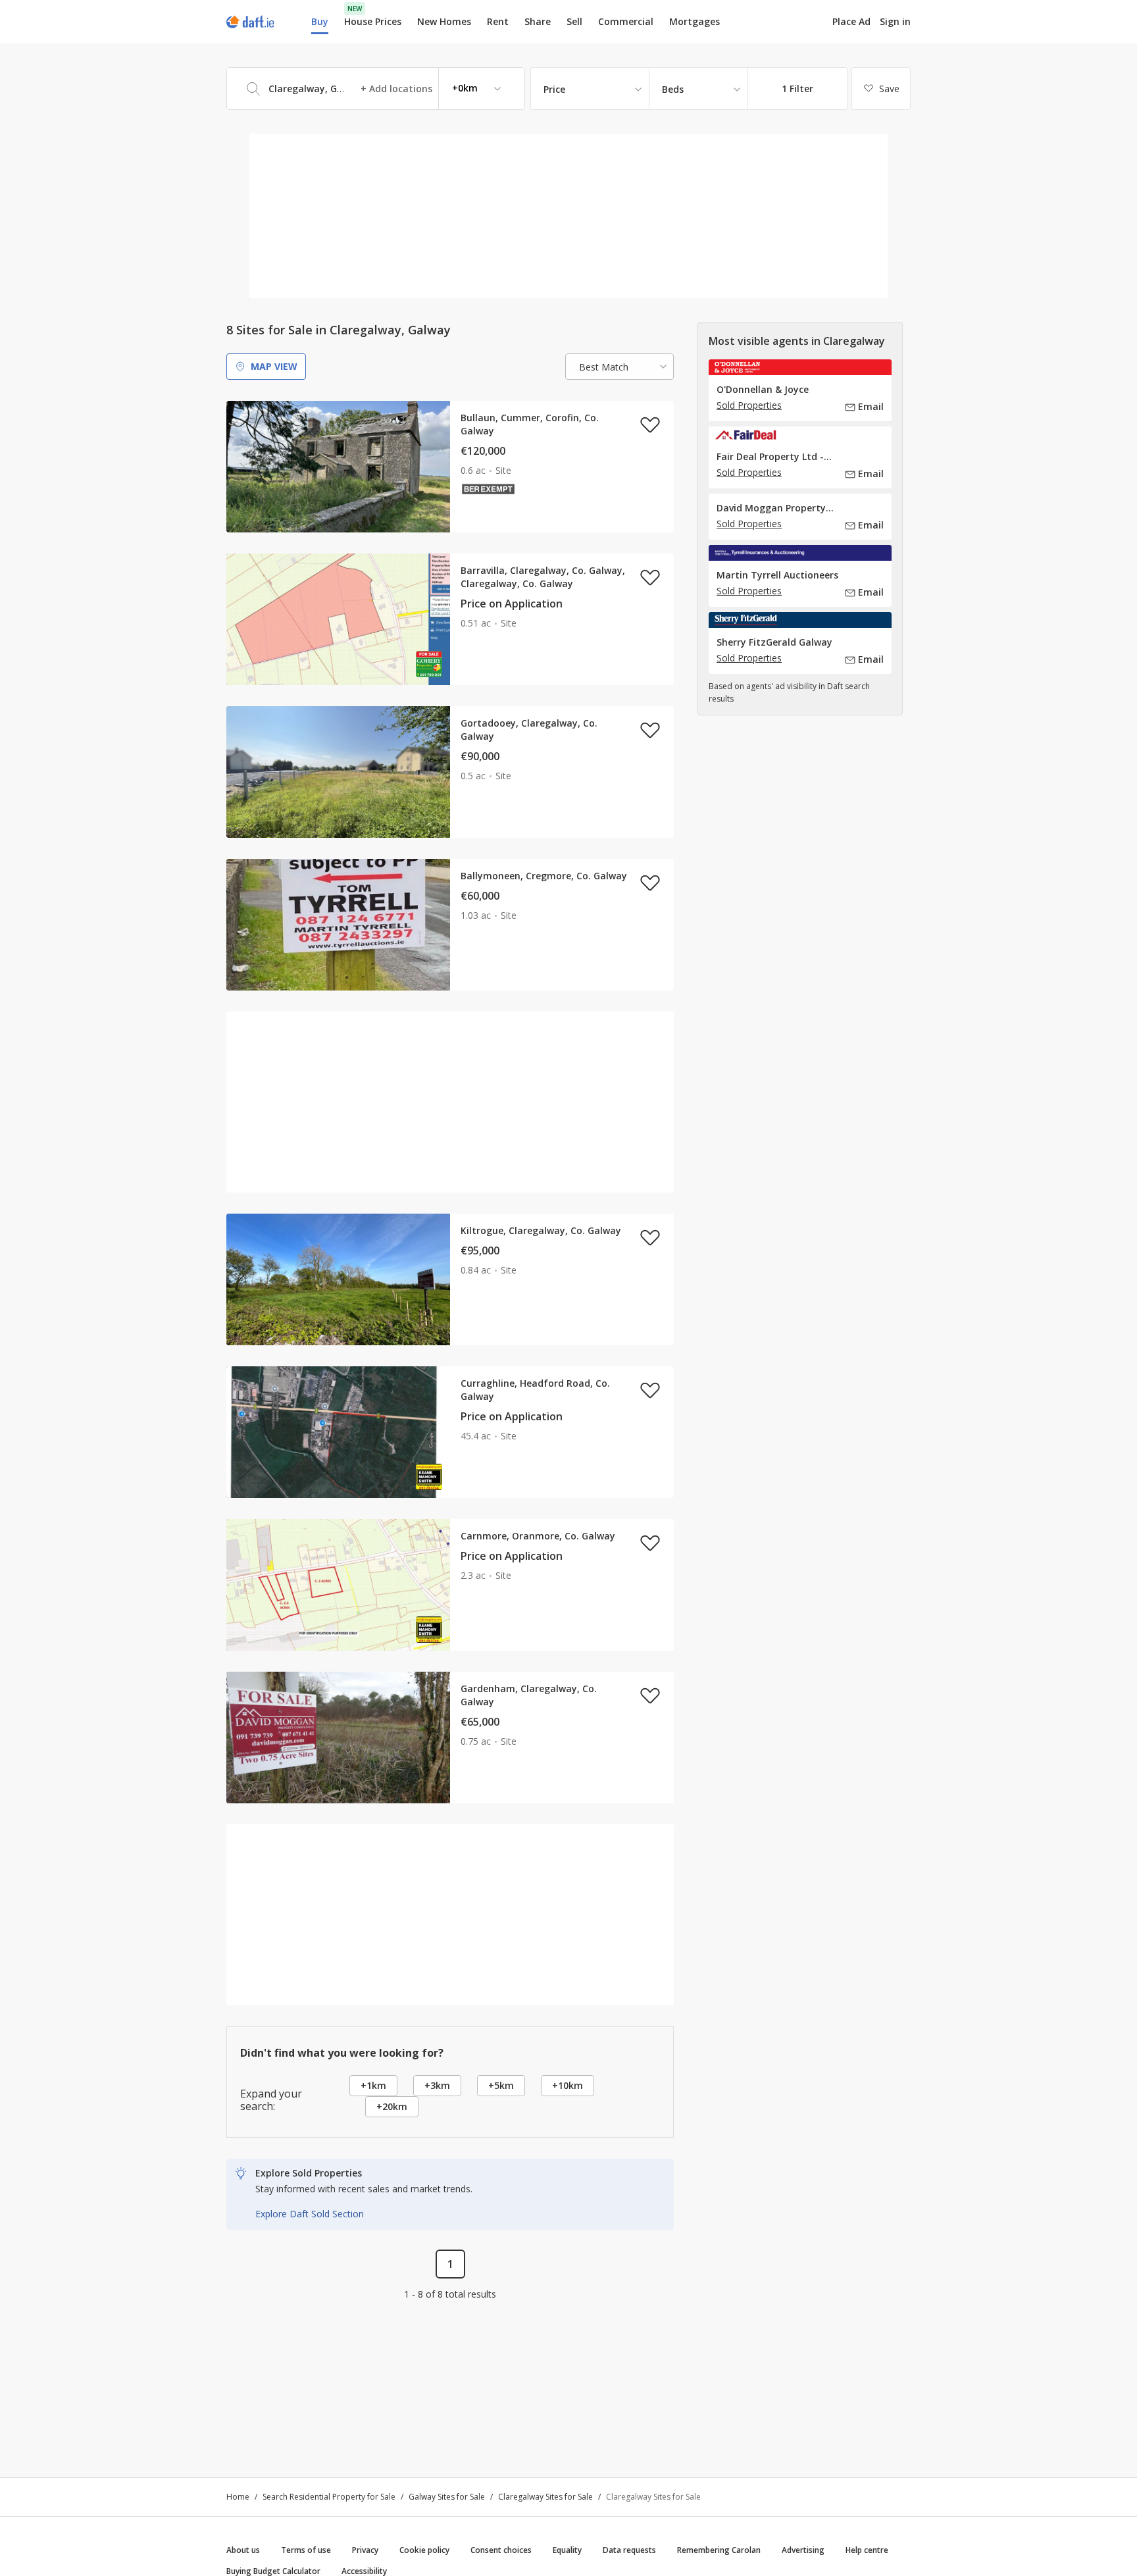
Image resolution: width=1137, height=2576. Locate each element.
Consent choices (501, 2550)
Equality (567, 2550)
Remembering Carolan (719, 2550)
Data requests (629, 2550)
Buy (320, 21)
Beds (673, 89)
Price (554, 89)
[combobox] (376, 89)
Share (538, 21)
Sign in (895, 21)
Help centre (867, 2550)
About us (243, 2550)
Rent (498, 21)
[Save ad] (650, 425)
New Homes (444, 21)
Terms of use (306, 2550)
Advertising (803, 2550)
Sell (574, 21)
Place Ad (851, 22)
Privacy (365, 2550)
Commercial (626, 21)
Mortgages (695, 22)
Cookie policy (424, 2550)
